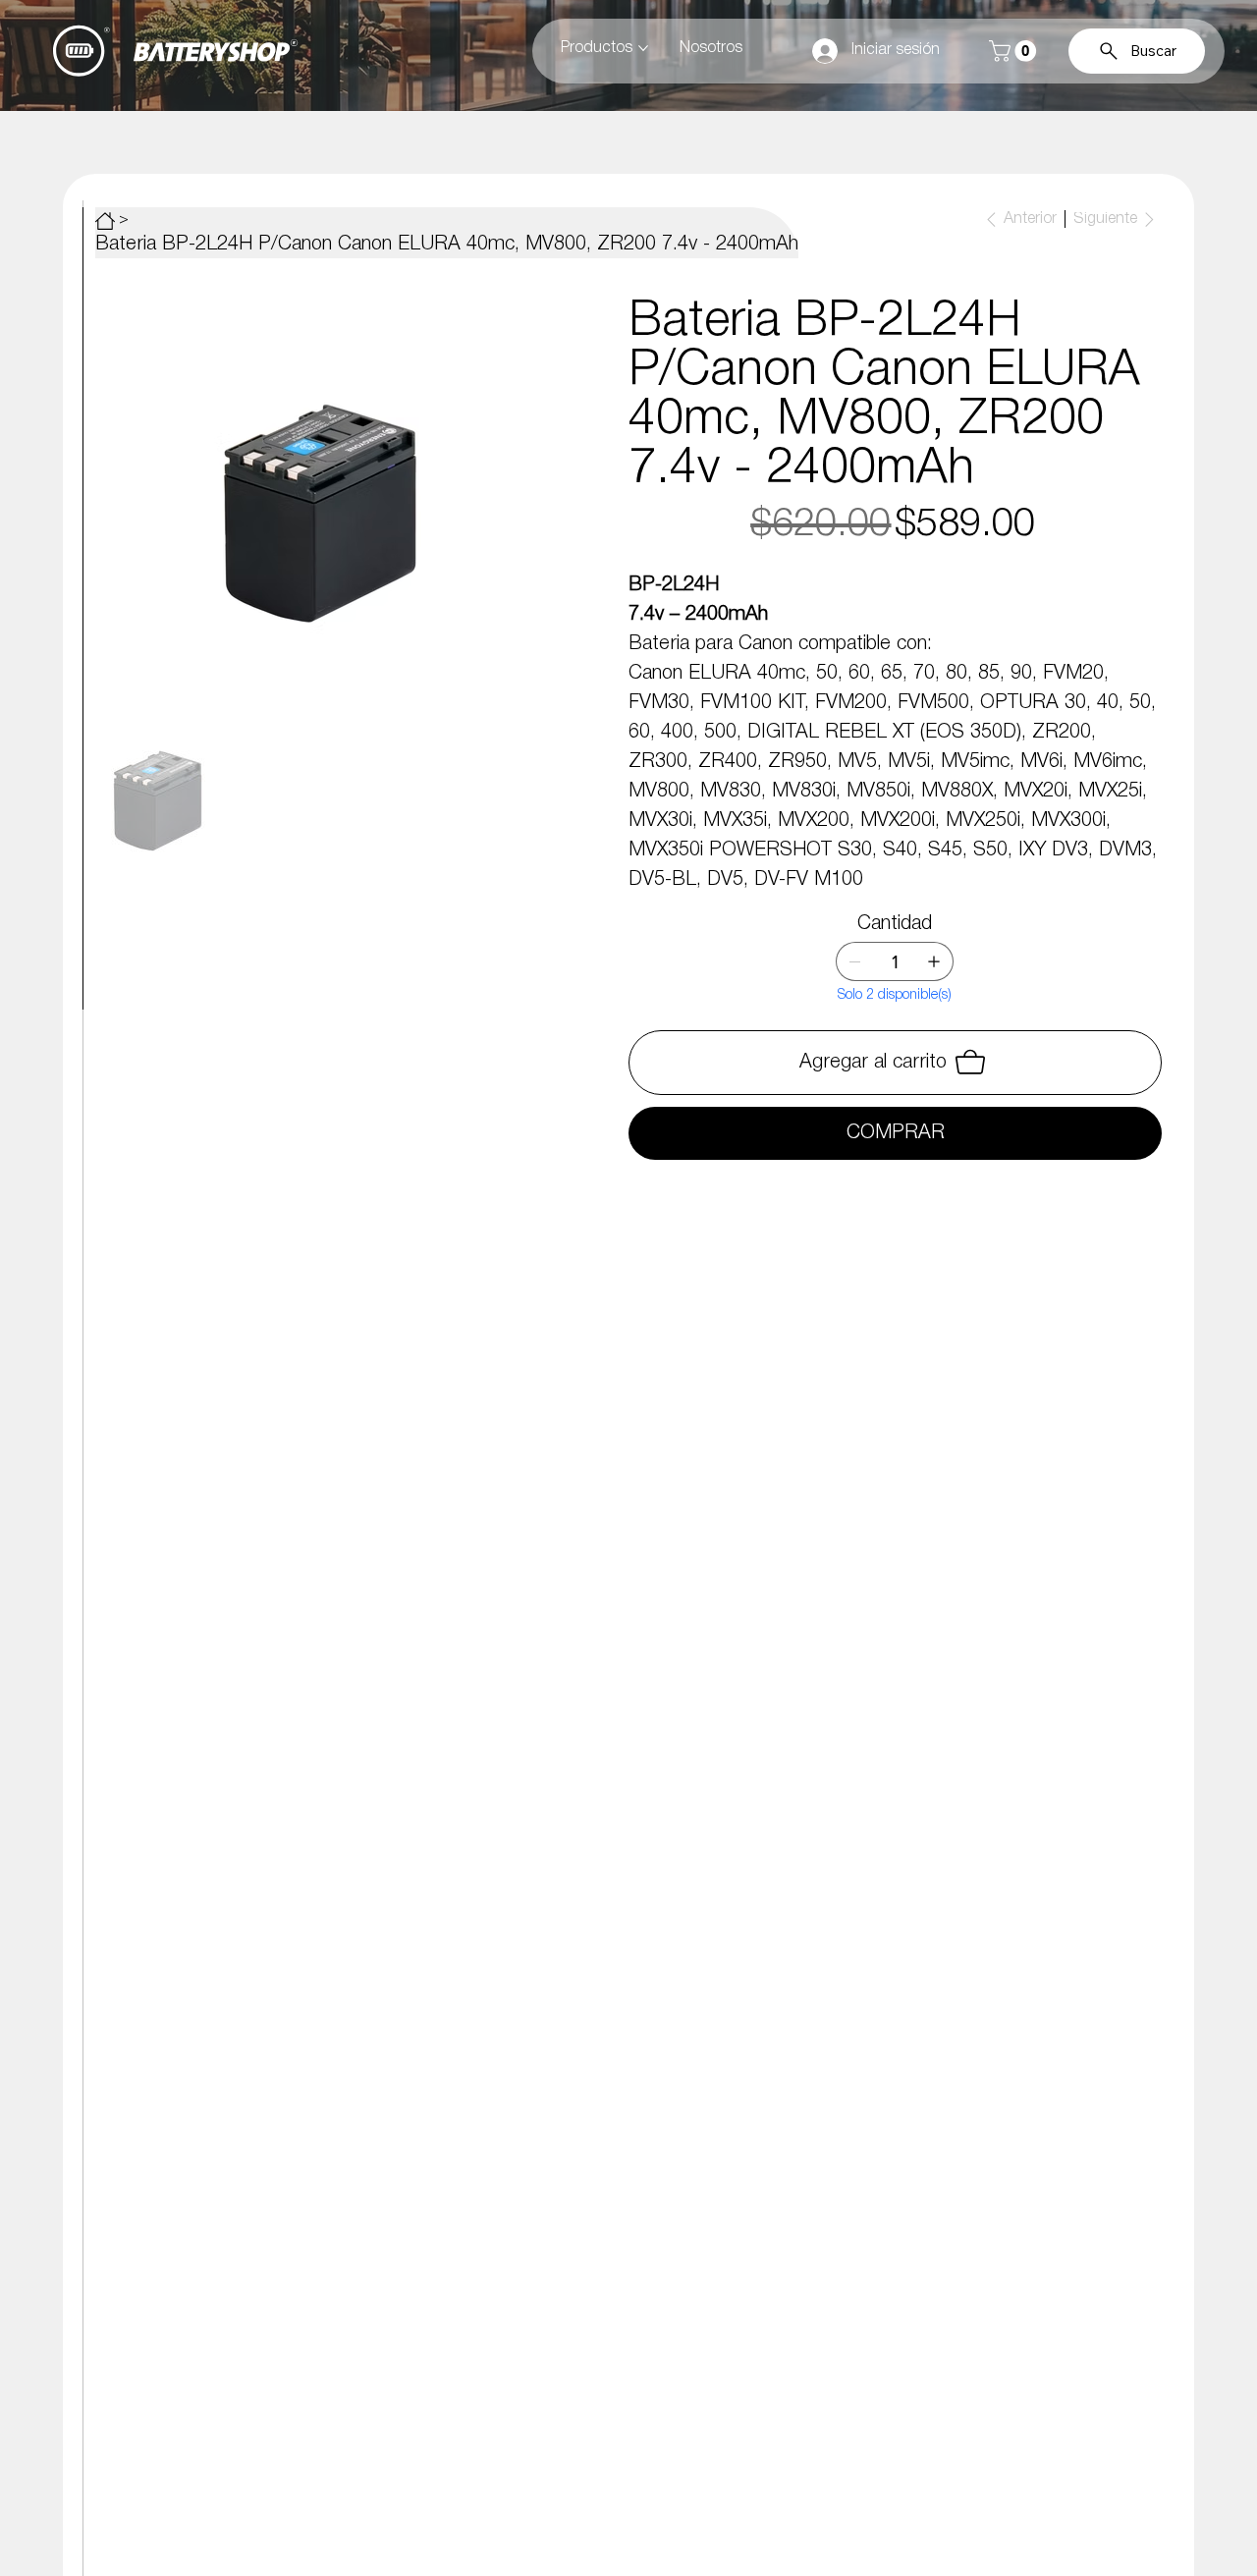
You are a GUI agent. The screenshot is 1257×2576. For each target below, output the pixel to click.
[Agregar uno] (934, 961)
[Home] (105, 221)
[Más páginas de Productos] (643, 48)
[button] (1015, 51)
